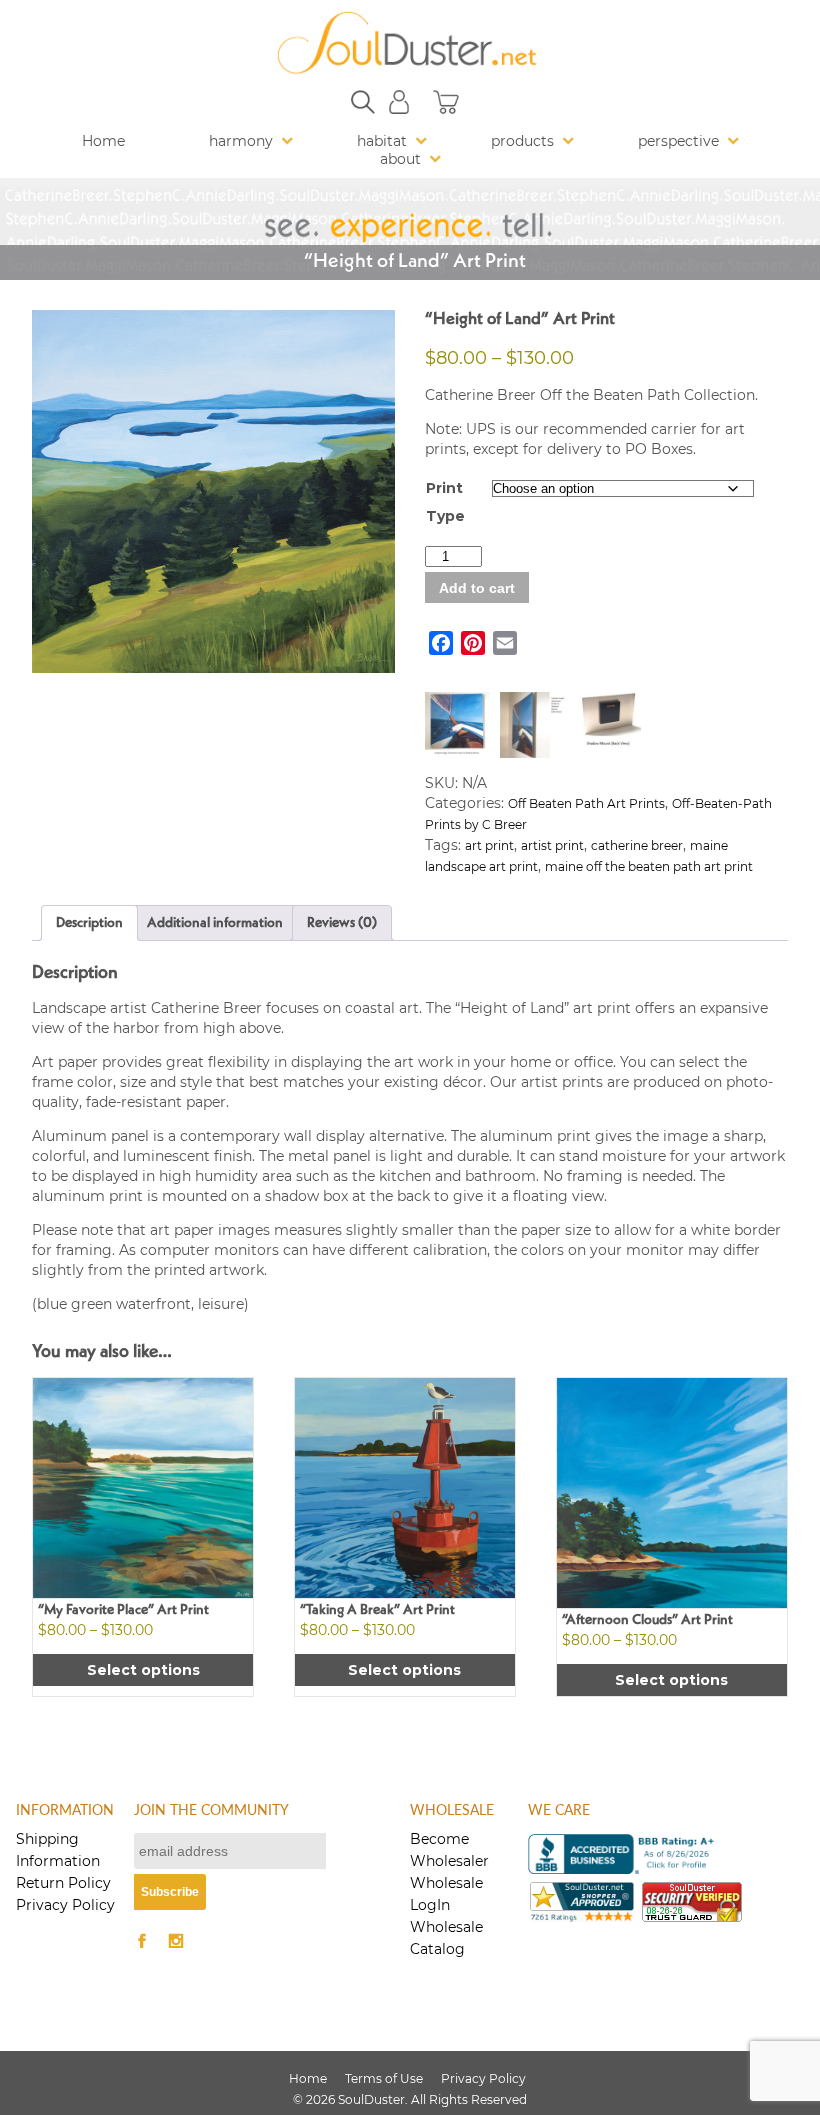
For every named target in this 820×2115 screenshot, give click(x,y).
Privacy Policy (65, 1905)
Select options (143, 1670)
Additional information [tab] (215, 923)
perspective (678, 141)
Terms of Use (384, 2078)
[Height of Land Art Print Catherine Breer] (213, 491)
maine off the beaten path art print (649, 866)
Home (103, 141)
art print (489, 845)
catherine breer (637, 845)
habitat (382, 141)
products (522, 141)
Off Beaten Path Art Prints (586, 803)
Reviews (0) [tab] (342, 923)
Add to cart (477, 588)
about (400, 159)
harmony (241, 141)
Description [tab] (89, 923)
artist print (552, 845)
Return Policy (63, 1883)
